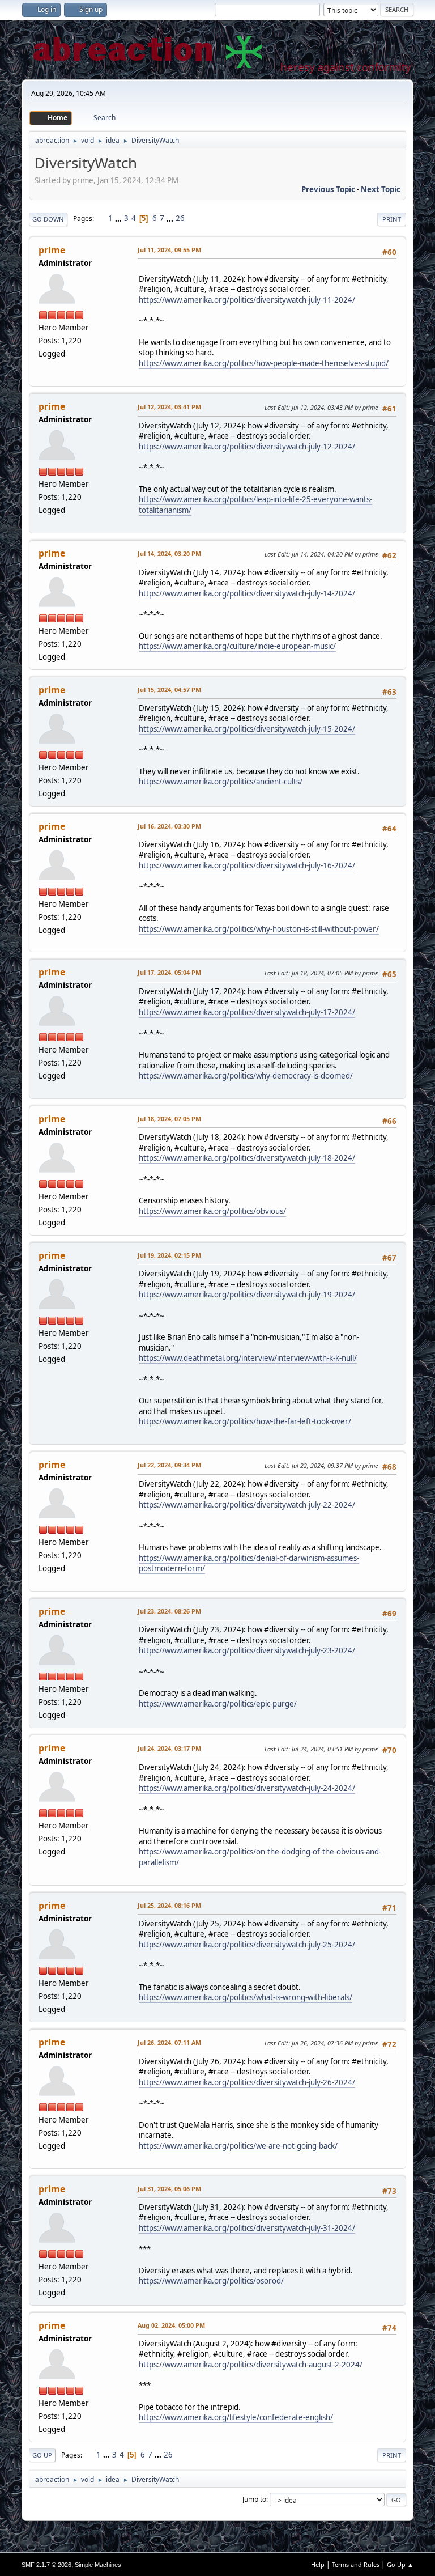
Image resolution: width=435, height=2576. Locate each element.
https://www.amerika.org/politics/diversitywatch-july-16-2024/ (247, 865)
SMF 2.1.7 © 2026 (46, 2565)
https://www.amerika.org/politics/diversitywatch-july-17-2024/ (247, 1012)
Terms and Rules (356, 2564)
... (119, 218)
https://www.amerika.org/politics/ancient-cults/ (221, 782)
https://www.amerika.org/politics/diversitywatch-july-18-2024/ (247, 1158)
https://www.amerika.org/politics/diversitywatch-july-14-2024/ (247, 593)
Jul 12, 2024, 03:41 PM (169, 407)
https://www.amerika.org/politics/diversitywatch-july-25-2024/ (247, 1945)
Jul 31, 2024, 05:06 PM (169, 2189)
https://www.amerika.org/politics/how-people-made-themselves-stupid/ (264, 363)
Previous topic (328, 189)
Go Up (42, 2455)
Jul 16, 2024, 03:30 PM (169, 826)
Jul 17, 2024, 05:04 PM (169, 972)
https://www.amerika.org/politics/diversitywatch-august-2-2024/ (251, 2365)
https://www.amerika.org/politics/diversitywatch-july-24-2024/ (247, 1788)
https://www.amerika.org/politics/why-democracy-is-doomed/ (246, 1076)
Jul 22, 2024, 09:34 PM (169, 1465)
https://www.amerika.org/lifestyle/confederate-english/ (236, 2417)
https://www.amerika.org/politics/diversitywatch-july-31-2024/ (247, 2228)
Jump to (254, 2499)
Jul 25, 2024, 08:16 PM (169, 1905)
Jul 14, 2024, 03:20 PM (169, 553)
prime (52, 250)
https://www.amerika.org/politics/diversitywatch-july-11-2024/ (247, 300)
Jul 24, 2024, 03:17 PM (169, 1748)
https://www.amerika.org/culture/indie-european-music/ (237, 646)
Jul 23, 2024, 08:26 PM (169, 1611)
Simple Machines (98, 2565)
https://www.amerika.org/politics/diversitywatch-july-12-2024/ (247, 447)
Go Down (48, 219)
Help (318, 2564)
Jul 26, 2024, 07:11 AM (169, 2042)
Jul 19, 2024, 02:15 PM (169, 1255)
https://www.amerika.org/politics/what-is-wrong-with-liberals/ (246, 1997)
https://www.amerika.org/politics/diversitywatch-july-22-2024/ (247, 1505)
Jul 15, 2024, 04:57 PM (169, 689)
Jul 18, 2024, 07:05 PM (169, 1119)
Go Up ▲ (400, 2564)
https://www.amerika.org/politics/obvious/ (212, 1211)
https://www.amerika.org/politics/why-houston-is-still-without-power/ (259, 929)
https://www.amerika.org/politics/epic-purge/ (218, 1704)
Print (392, 219)
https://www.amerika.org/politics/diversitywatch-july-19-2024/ (247, 1295)
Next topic (381, 189)
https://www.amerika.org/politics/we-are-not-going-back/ (238, 2146)
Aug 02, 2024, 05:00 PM (171, 2325)
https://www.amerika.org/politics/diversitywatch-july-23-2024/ (247, 1650)
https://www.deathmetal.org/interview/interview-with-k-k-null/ (248, 1358)
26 (180, 218)
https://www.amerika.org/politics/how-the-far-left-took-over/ (245, 1421)
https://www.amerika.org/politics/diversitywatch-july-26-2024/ (247, 2082)
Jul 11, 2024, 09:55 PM (169, 250)
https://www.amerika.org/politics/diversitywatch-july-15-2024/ (247, 729)
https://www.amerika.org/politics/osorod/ (211, 2281)
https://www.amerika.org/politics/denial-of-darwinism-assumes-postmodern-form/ (249, 1563)
